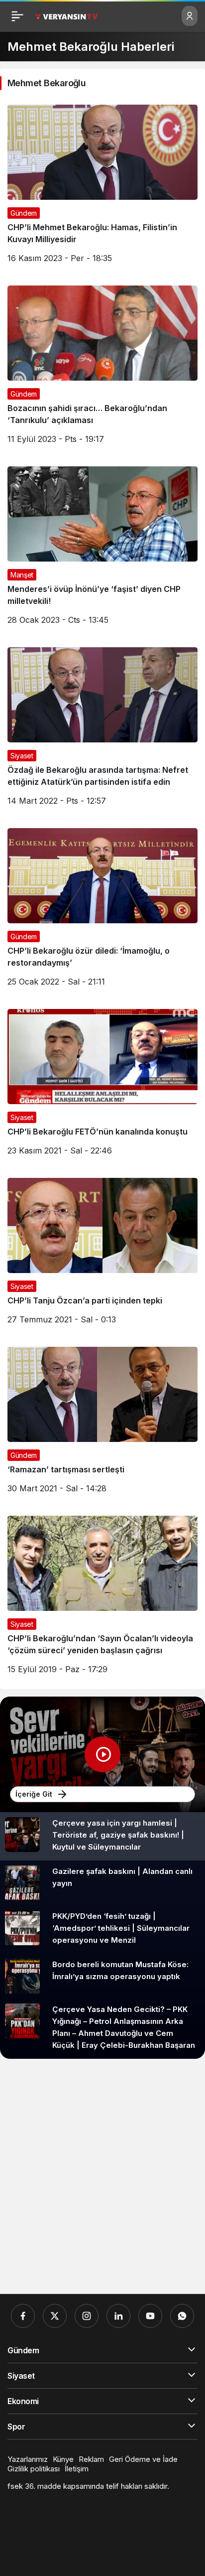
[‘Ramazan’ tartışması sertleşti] (102, 1424)
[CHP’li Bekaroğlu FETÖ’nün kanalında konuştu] (102, 1086)
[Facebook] (23, 2316)
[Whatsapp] (182, 2316)
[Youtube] (150, 2316)
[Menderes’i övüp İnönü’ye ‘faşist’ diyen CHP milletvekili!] (102, 549)
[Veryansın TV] (66, 16)
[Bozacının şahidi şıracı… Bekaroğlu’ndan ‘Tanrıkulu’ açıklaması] (102, 368)
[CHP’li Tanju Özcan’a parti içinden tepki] (102, 1255)
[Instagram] (87, 2316)
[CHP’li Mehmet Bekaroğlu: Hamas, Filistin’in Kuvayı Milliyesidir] (102, 188)
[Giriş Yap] (190, 16)
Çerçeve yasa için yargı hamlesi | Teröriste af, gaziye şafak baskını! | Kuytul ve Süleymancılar (118, 1835)
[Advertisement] (102, 2176)
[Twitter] (55, 2316)
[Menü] (17, 16)
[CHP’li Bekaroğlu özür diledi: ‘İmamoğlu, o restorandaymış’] (102, 911)
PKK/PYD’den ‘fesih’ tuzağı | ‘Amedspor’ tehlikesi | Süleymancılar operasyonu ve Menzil (121, 1928)
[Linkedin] (118, 2316)
